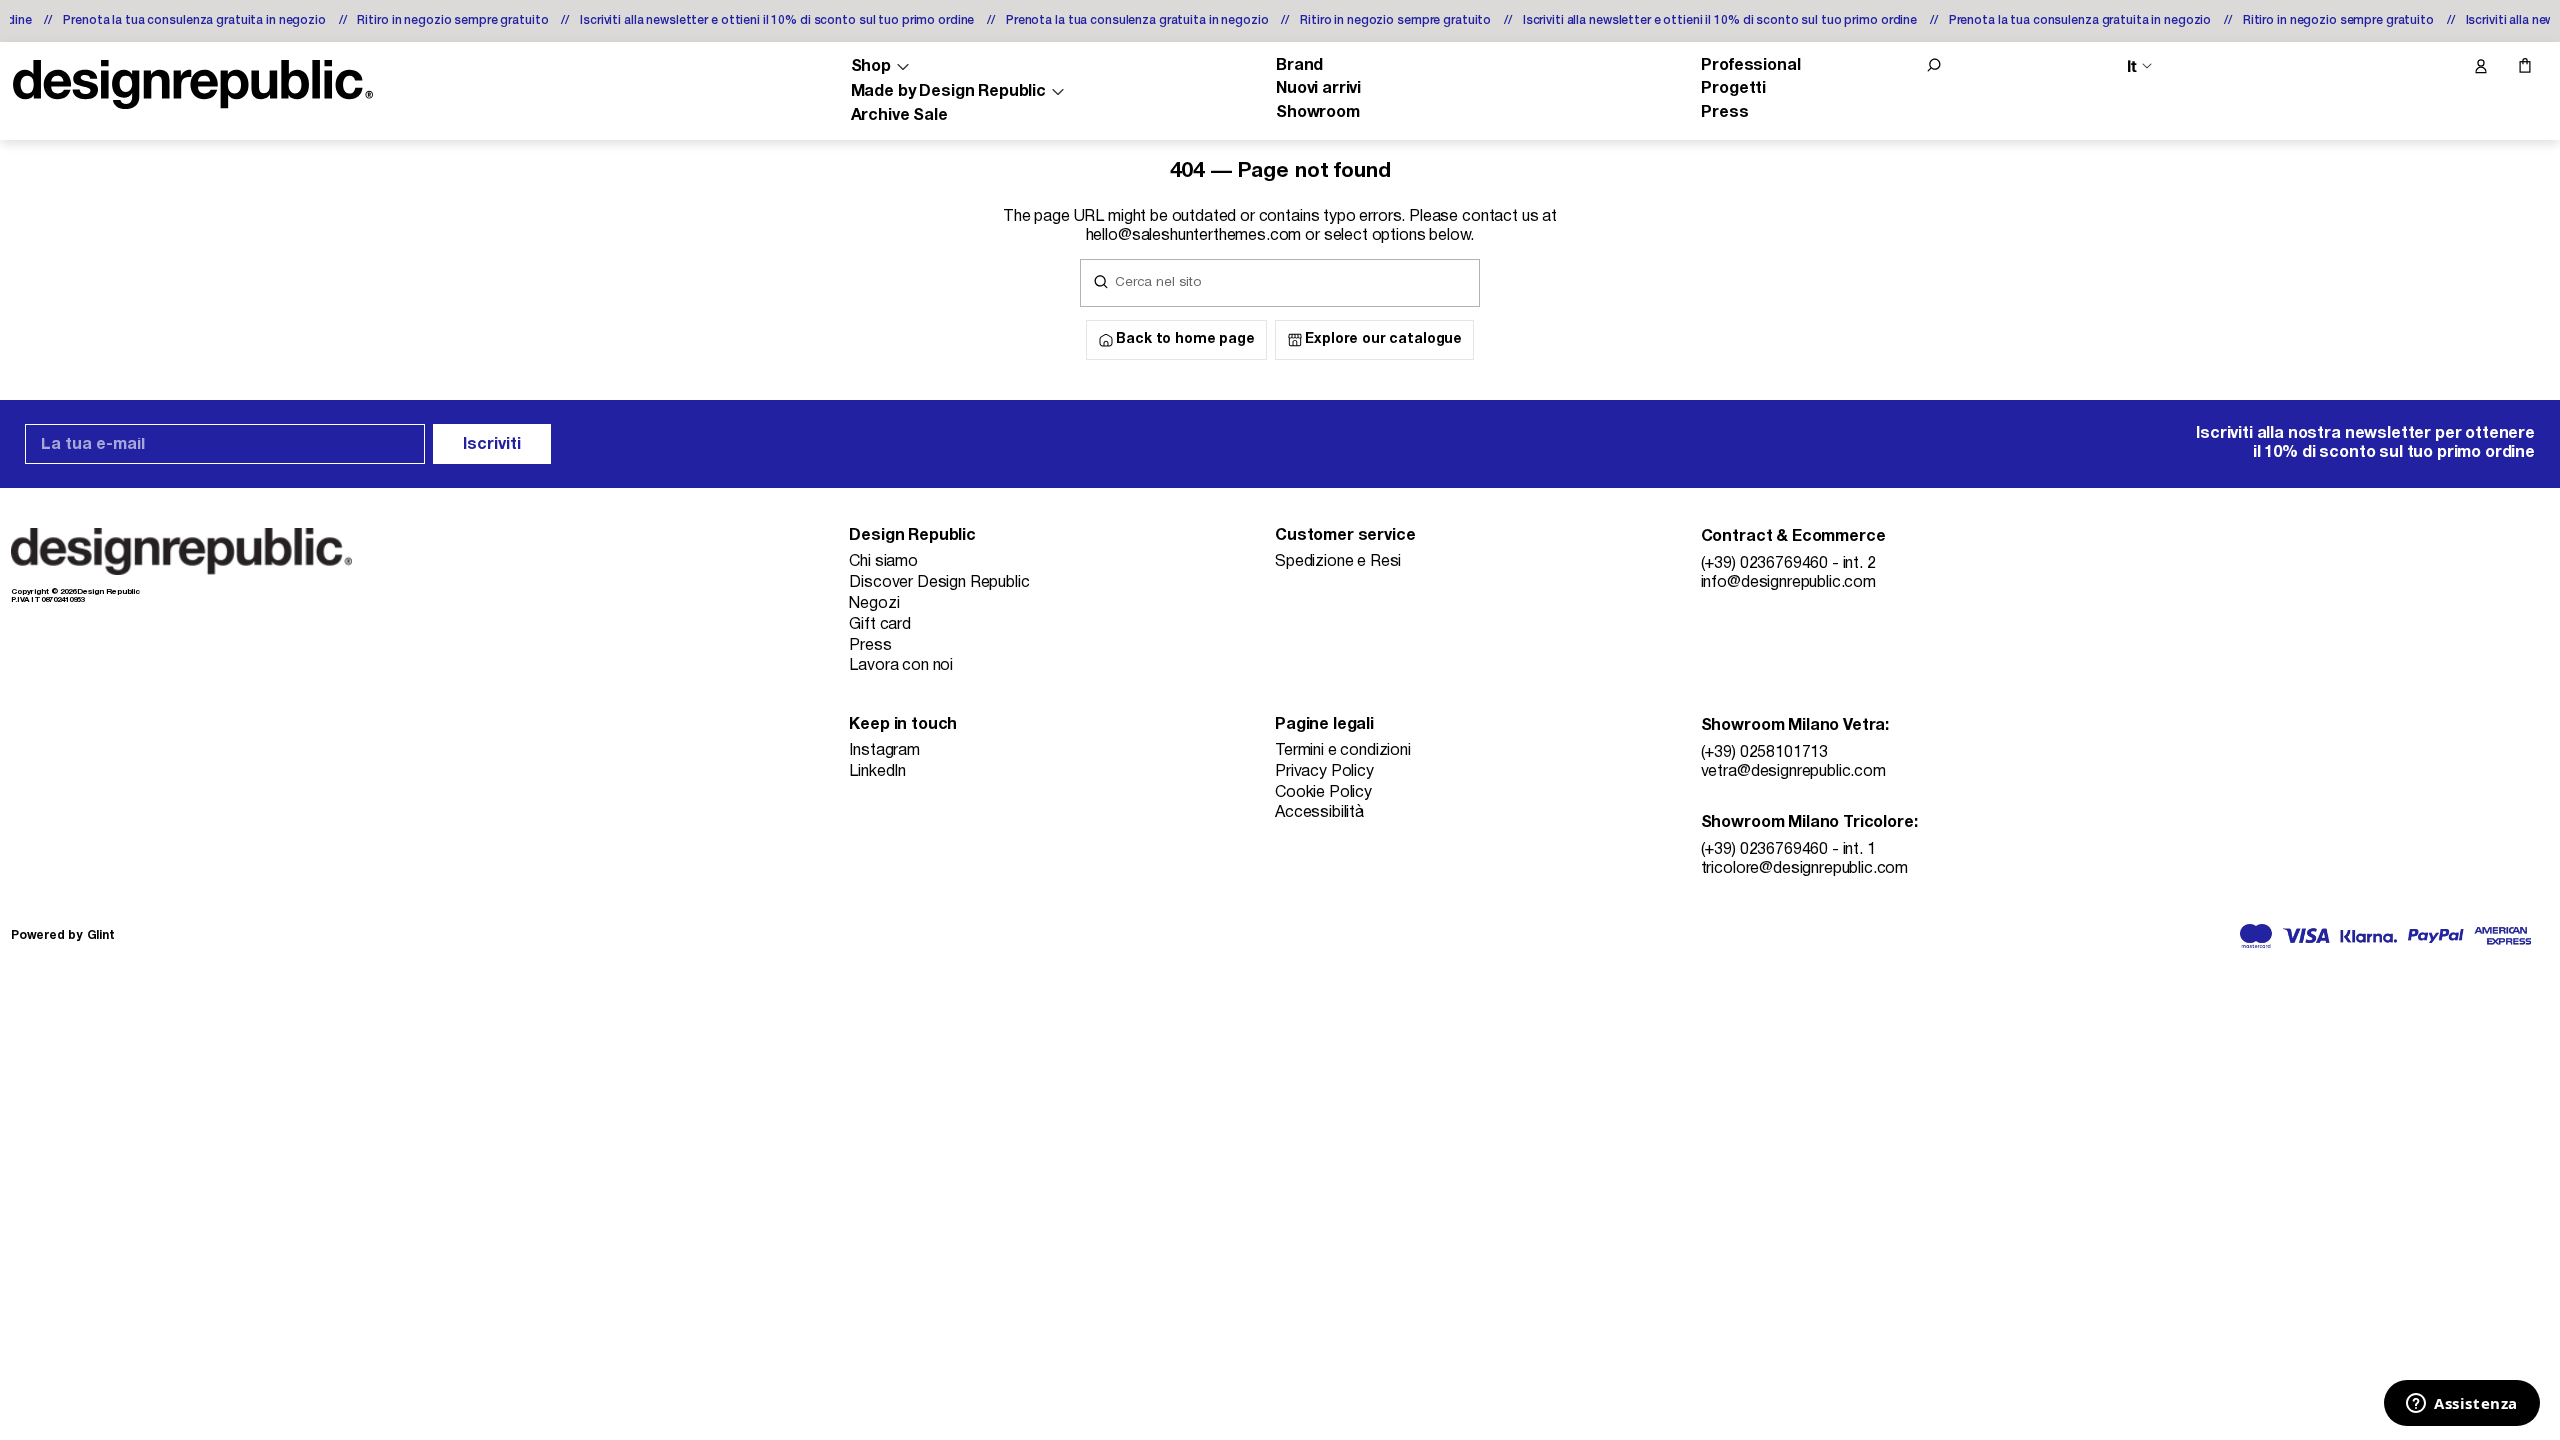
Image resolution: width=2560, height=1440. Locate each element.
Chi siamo (883, 562)
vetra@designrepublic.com (1793, 772)
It (2132, 66)
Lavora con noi (901, 666)
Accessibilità (1319, 813)
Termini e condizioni (1343, 751)
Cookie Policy (1323, 793)
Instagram (884, 751)
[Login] (2480, 67)
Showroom (1318, 113)
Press (1724, 113)
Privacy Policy (1324, 772)
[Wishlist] (2438, 67)
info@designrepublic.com (1788, 583)
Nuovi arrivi (1318, 89)
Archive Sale (899, 116)
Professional (1750, 66)
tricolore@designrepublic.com (1805, 869)
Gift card (880, 625)
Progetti (1733, 89)
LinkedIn (877, 772)
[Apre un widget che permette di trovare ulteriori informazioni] (2462, 1405)
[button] (1934, 65)
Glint (101, 935)
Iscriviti (492, 445)
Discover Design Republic (939, 583)
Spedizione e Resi (1338, 562)
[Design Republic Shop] (193, 84)
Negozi (874, 604)
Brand (1299, 66)
